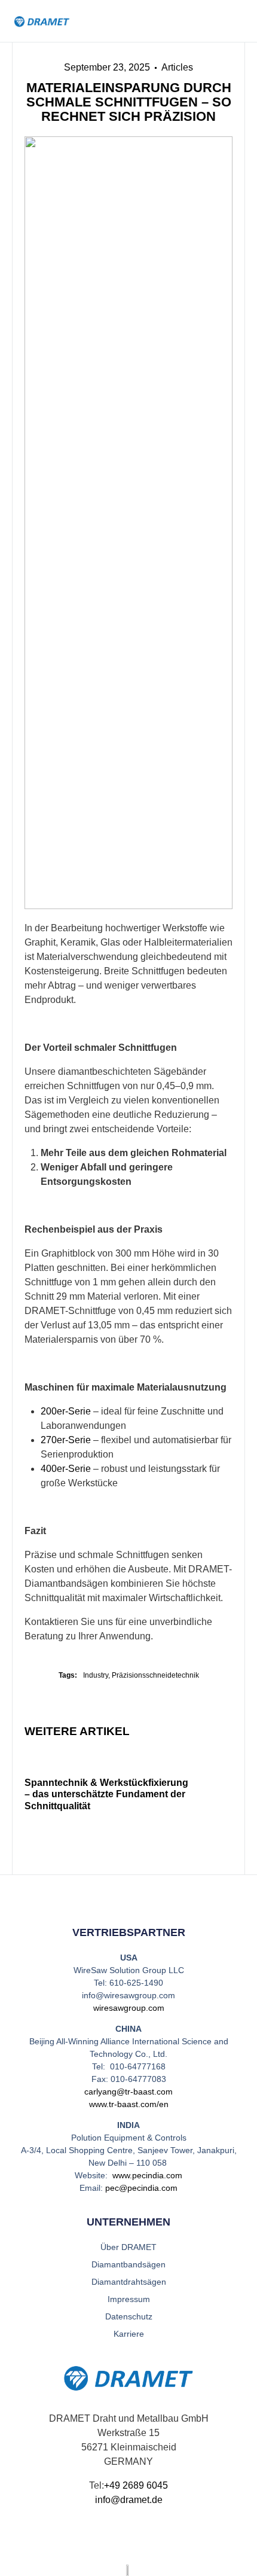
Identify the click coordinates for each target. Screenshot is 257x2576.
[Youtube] (140, 2540)
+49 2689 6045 (136, 2485)
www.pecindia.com (147, 2175)
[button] (238, 21)
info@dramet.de (129, 2500)
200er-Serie (66, 1411)
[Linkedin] (117, 2540)
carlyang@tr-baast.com (128, 2092)
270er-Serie (66, 1440)
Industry (96, 1675)
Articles (177, 67)
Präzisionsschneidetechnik (155, 1675)
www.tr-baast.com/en (129, 2104)
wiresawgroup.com (129, 2008)
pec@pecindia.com (141, 2188)
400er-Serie (66, 1469)
